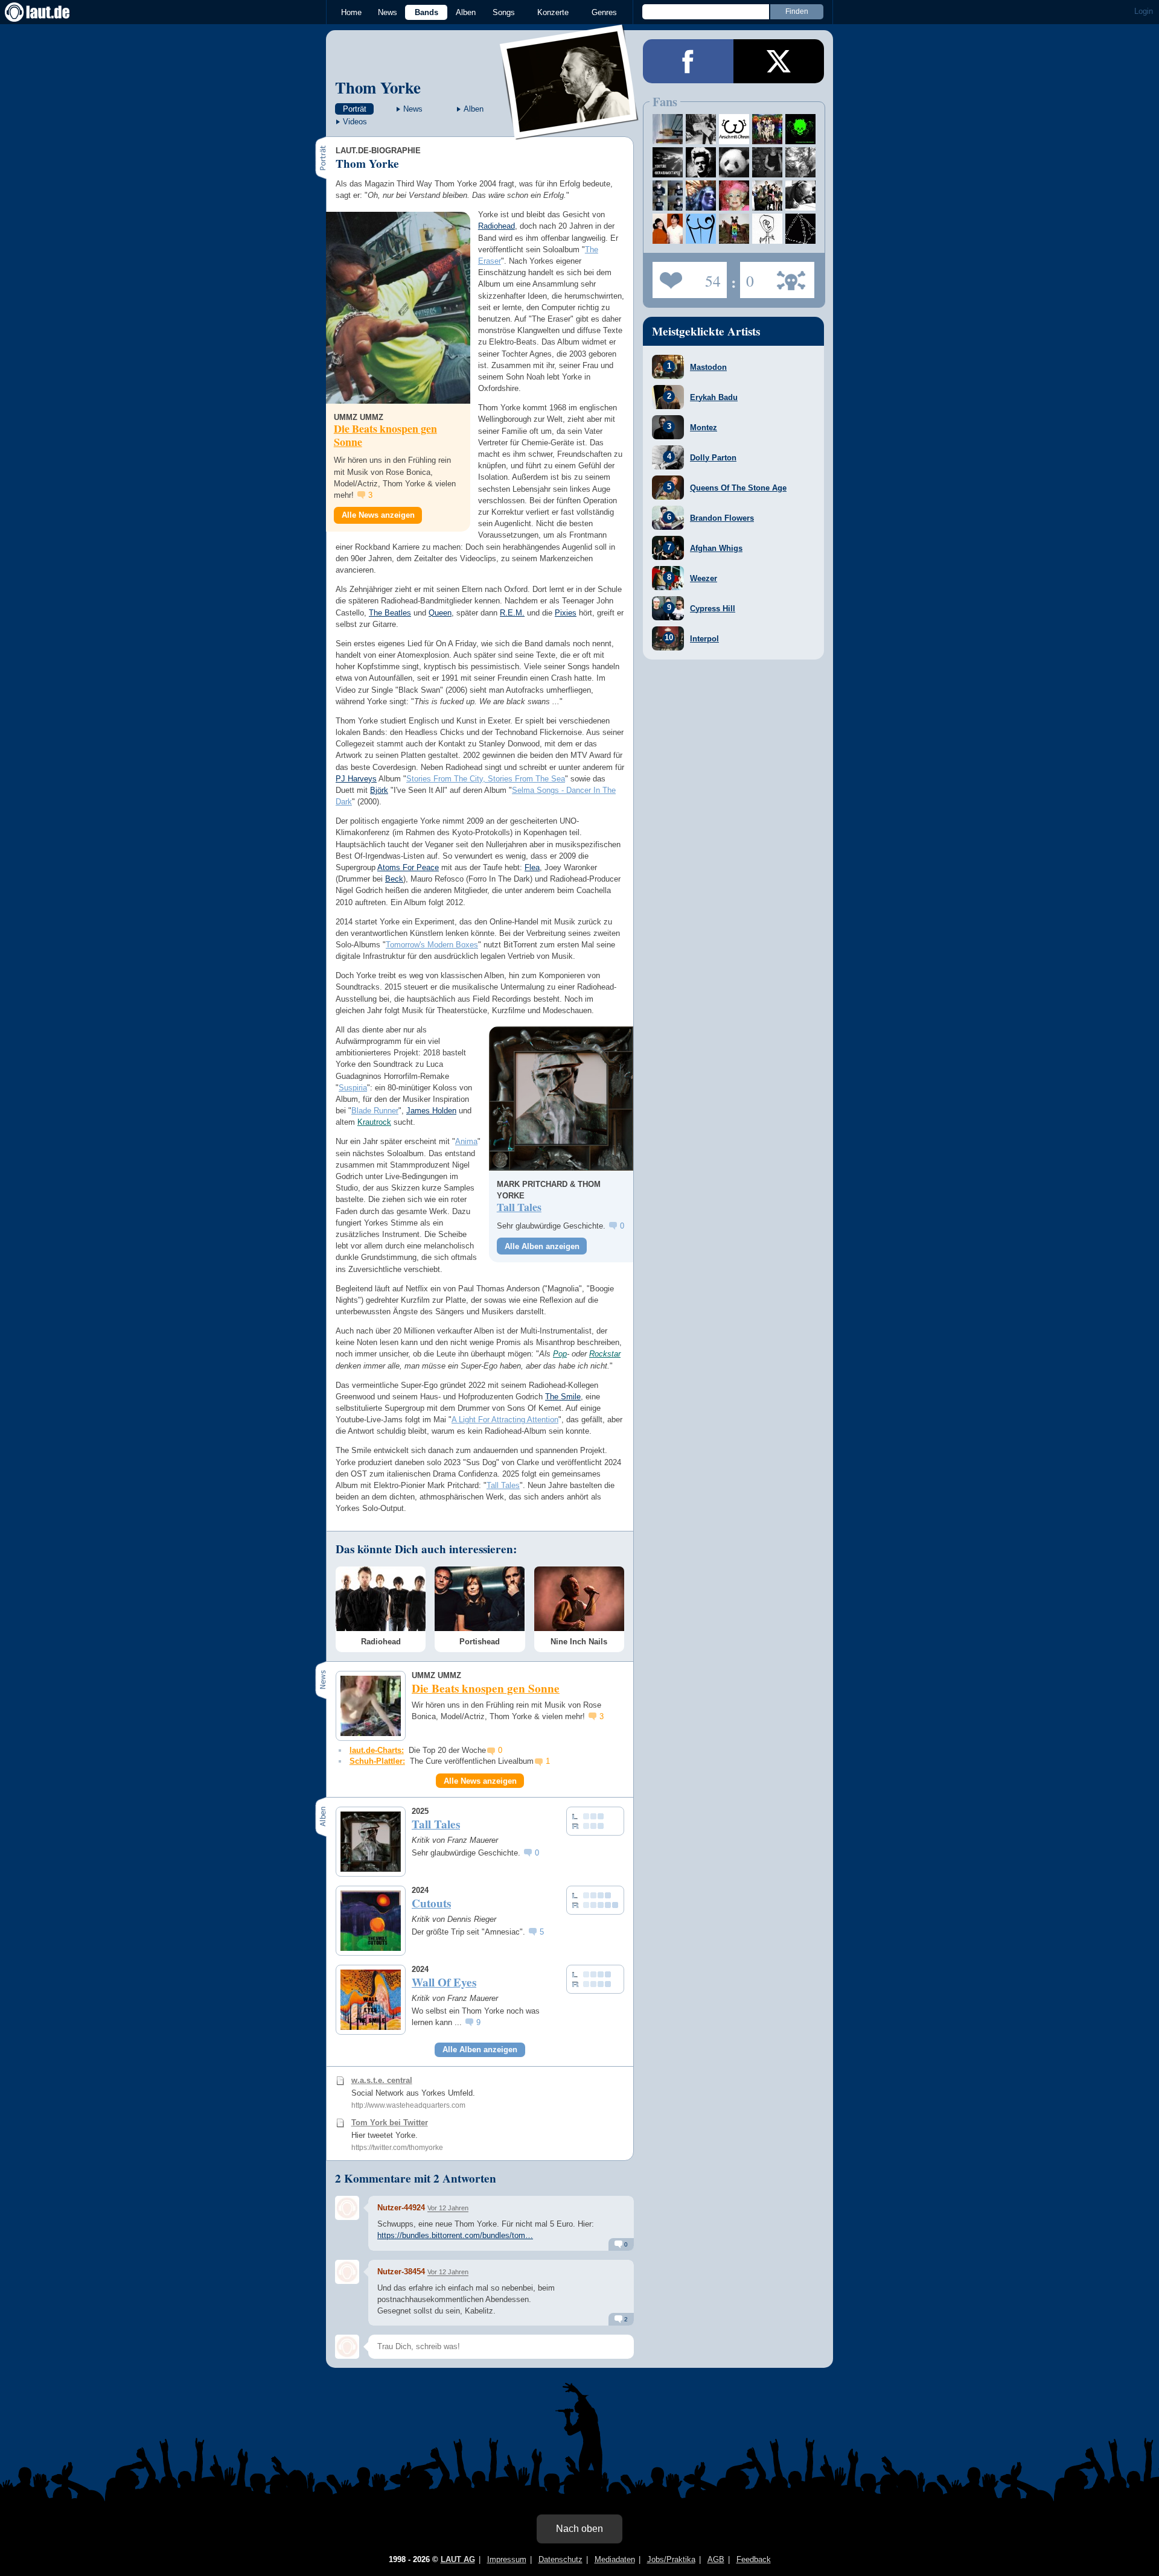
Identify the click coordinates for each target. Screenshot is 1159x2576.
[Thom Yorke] (570, 132)
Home (351, 12)
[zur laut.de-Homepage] (48, 12)
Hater (747, 276)
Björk (379, 790)
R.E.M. (512, 613)
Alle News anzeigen (378, 515)
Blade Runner (375, 1111)
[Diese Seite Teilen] (688, 61)
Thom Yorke (378, 87)
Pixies (566, 613)
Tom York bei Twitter (390, 2123)
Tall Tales (503, 1485)
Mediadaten (615, 2559)
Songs (504, 12)
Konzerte (553, 12)
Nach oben (579, 2529)
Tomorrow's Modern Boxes (432, 945)
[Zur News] (398, 308)
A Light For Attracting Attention (505, 1420)
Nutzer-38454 (401, 2272)
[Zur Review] (561, 1099)
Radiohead (496, 226)
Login (1144, 11)
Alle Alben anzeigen (542, 1246)
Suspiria (353, 1088)
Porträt (355, 109)
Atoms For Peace (408, 867)
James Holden (431, 1111)
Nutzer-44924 (401, 2208)
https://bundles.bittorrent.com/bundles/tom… (455, 2235)
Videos (355, 122)
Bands (426, 12)
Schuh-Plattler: (377, 1761)
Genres (604, 12)
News (388, 12)
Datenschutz (560, 2559)
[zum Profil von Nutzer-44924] (347, 2208)
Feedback (754, 2559)
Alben (466, 12)
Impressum (507, 2559)
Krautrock (374, 1122)
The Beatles (390, 613)
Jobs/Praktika (671, 2559)
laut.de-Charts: (377, 1750)
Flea (532, 867)
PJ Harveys (356, 779)
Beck (394, 879)
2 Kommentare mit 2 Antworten (416, 2178)
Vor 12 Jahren (448, 2208)
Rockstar (605, 1354)
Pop (560, 1354)
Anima (466, 1141)
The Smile (563, 1397)
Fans (687, 276)
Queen (440, 613)
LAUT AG (458, 2559)
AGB (716, 2559)
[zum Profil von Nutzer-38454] (347, 2272)
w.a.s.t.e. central (382, 2080)
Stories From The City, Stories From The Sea (486, 779)
